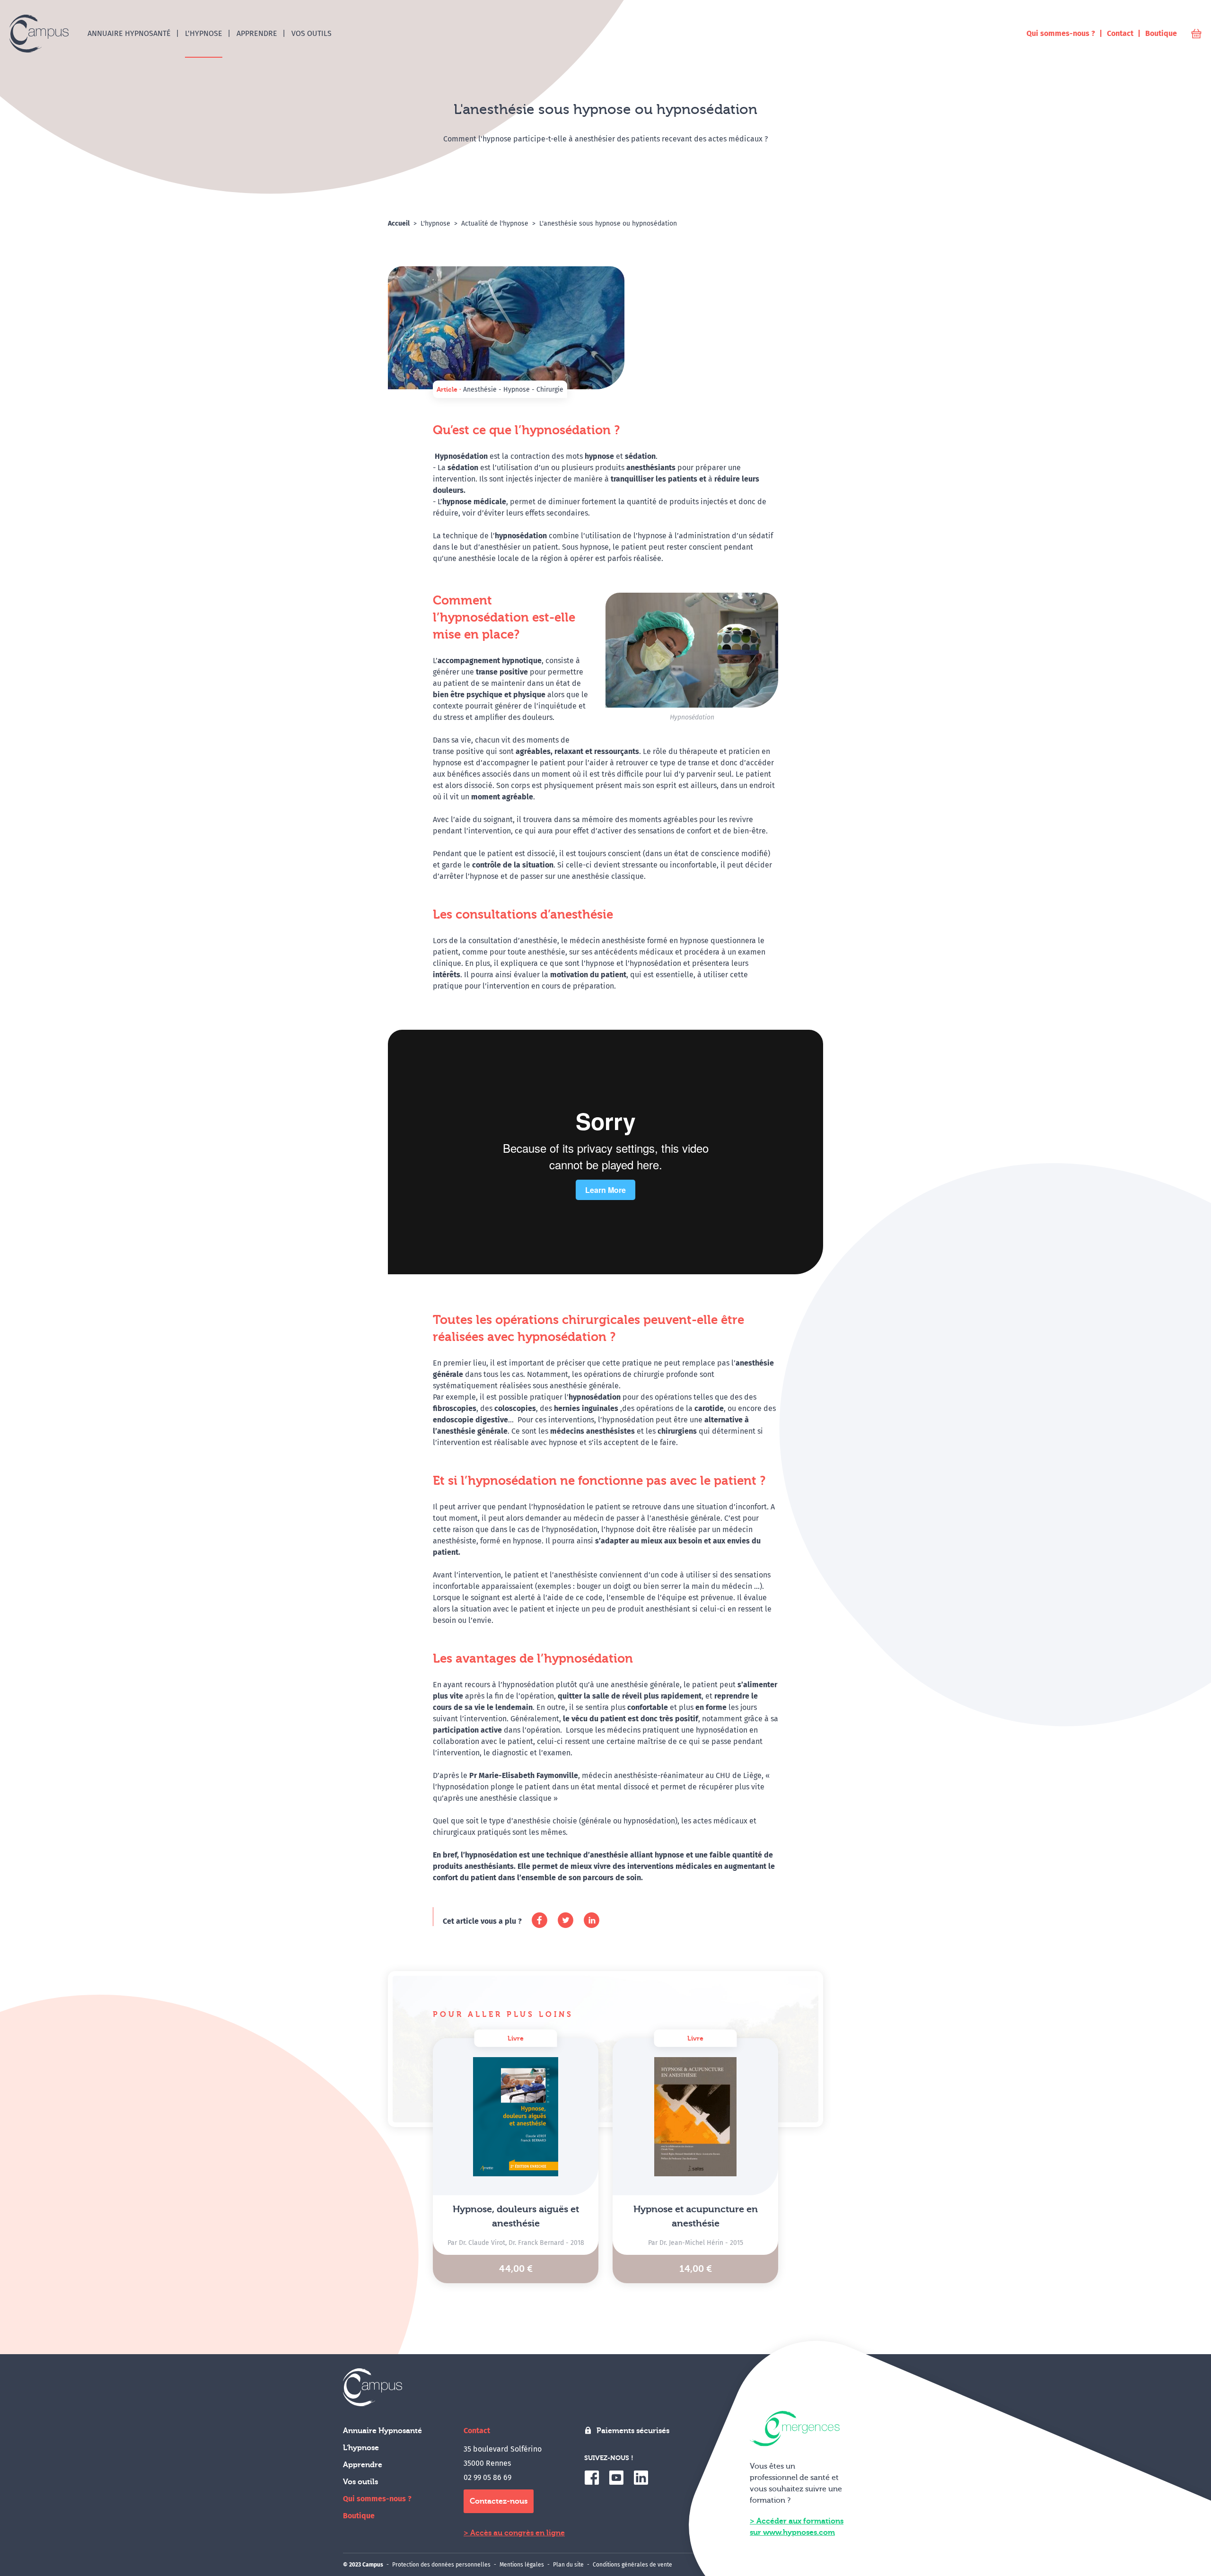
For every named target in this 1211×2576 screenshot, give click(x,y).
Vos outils (360, 2482)
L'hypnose (361, 2448)
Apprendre (363, 2465)
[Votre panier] (1196, 34)
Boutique (359, 2516)
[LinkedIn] (592, 1920)
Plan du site (568, 2565)
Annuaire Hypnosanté (382, 2431)
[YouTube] (616, 2478)
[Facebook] (540, 1920)
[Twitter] (566, 1920)
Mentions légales (522, 2565)
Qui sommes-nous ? (377, 2499)
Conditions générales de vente (632, 2565)
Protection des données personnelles (441, 2565)
